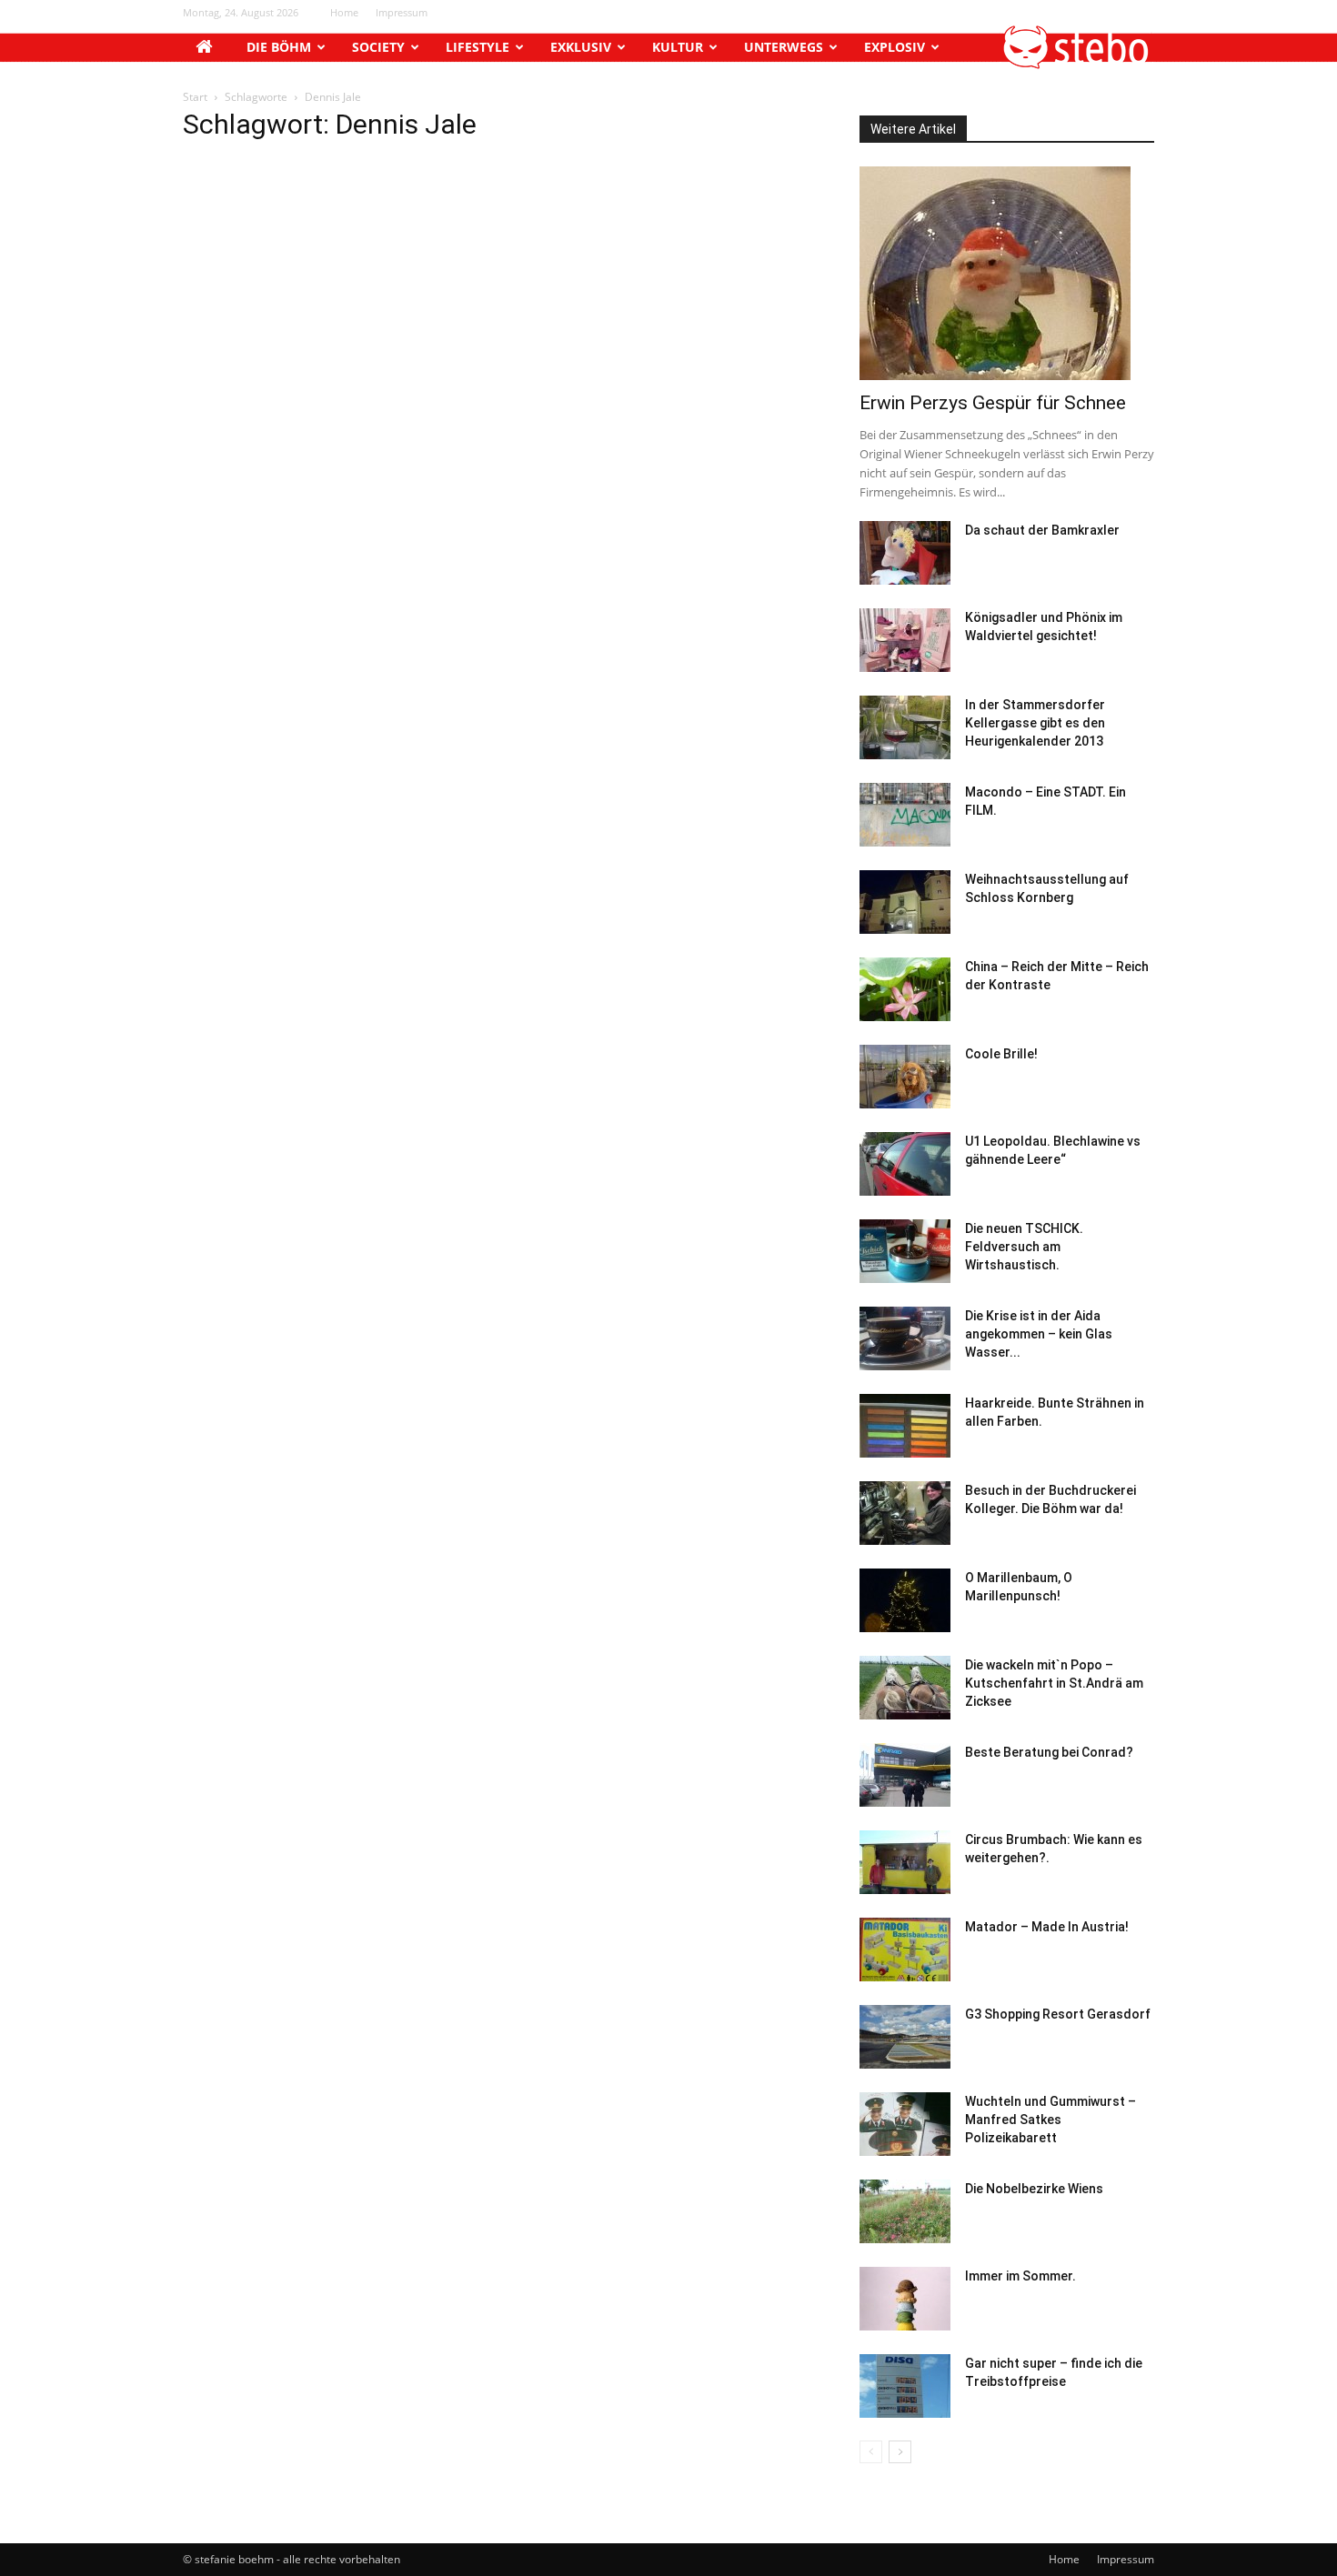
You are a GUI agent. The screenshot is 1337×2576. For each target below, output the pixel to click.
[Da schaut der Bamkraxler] (905, 553)
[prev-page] (871, 2452)
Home (344, 12)
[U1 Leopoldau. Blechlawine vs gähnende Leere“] (905, 1164)
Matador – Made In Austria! (1047, 1927)
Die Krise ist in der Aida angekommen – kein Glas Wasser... (1039, 1334)
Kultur (678, 47)
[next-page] (900, 2452)
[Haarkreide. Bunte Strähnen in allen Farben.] (905, 1426)
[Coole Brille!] (905, 1077)
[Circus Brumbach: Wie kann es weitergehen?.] (905, 1862)
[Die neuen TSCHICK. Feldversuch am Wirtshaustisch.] (905, 1251)
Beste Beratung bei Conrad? (1049, 1752)
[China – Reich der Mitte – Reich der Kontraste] (905, 989)
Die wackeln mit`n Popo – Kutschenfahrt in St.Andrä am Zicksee (1054, 1683)
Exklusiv (581, 47)
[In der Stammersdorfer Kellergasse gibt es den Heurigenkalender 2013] (905, 727)
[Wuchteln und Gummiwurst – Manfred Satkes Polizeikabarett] (905, 2124)
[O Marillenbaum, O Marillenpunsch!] (905, 1600)
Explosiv (895, 47)
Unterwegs (784, 47)
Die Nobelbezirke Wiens (1034, 2189)
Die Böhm (279, 47)
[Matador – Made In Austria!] (905, 1950)
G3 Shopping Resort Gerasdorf (1058, 2014)
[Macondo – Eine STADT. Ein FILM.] (905, 815)
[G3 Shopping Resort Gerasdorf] (905, 2037)
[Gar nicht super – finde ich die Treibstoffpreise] (905, 2386)
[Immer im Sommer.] (905, 2299)
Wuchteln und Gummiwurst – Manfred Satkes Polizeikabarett (1050, 2120)
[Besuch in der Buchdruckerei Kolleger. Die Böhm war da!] (905, 1513)
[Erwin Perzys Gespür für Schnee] (1007, 273)
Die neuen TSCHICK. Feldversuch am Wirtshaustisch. (1024, 1247)
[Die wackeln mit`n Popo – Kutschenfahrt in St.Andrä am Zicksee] (905, 1688)
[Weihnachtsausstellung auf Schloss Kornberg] (905, 902)
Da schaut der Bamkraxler (1042, 530)
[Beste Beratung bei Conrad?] (905, 1775)
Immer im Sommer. (1020, 2276)
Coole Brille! (1001, 1054)
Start (195, 97)
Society (378, 47)
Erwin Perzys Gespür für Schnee (993, 403)
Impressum (402, 12)
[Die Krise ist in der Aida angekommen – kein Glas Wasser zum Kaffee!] (905, 1338)
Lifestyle (477, 47)
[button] (1077, 64)
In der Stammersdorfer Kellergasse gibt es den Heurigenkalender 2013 (1035, 723)
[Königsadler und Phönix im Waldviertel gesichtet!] (905, 640)
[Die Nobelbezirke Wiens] (905, 2211)
